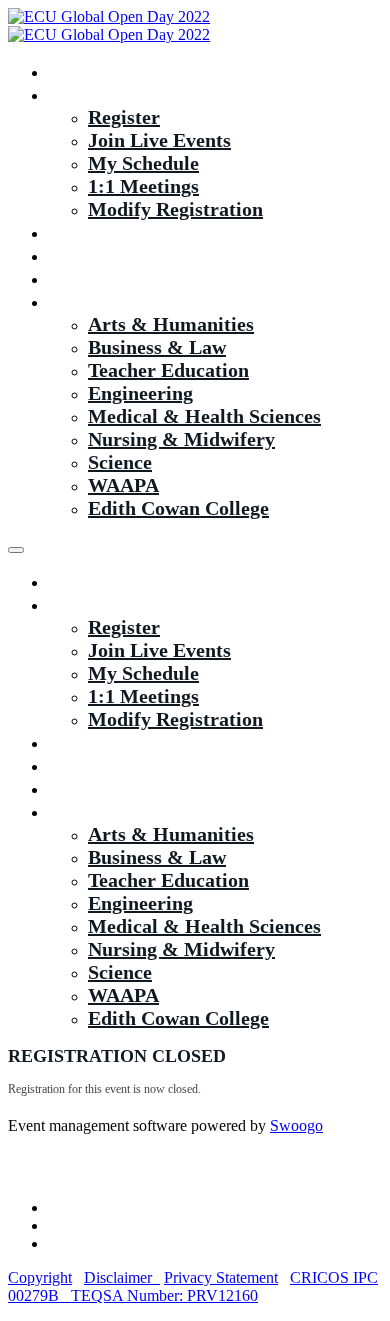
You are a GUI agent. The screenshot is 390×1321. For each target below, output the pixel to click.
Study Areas (100, 301)
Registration (101, 94)
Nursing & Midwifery (181, 439)
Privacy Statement (221, 1277)
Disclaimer (122, 1277)
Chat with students (129, 278)
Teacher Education (168, 370)
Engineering (140, 393)
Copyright (40, 1277)
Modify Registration (175, 209)
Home (74, 71)
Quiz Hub (90, 255)
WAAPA (123, 485)
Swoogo (296, 1125)
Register (124, 117)
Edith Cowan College (178, 508)
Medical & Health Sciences (204, 416)
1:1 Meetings (143, 186)
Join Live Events (159, 140)
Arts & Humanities (171, 324)
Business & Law (157, 347)
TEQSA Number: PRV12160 (164, 1295)
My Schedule (143, 163)
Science (120, 462)
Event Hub (94, 232)
